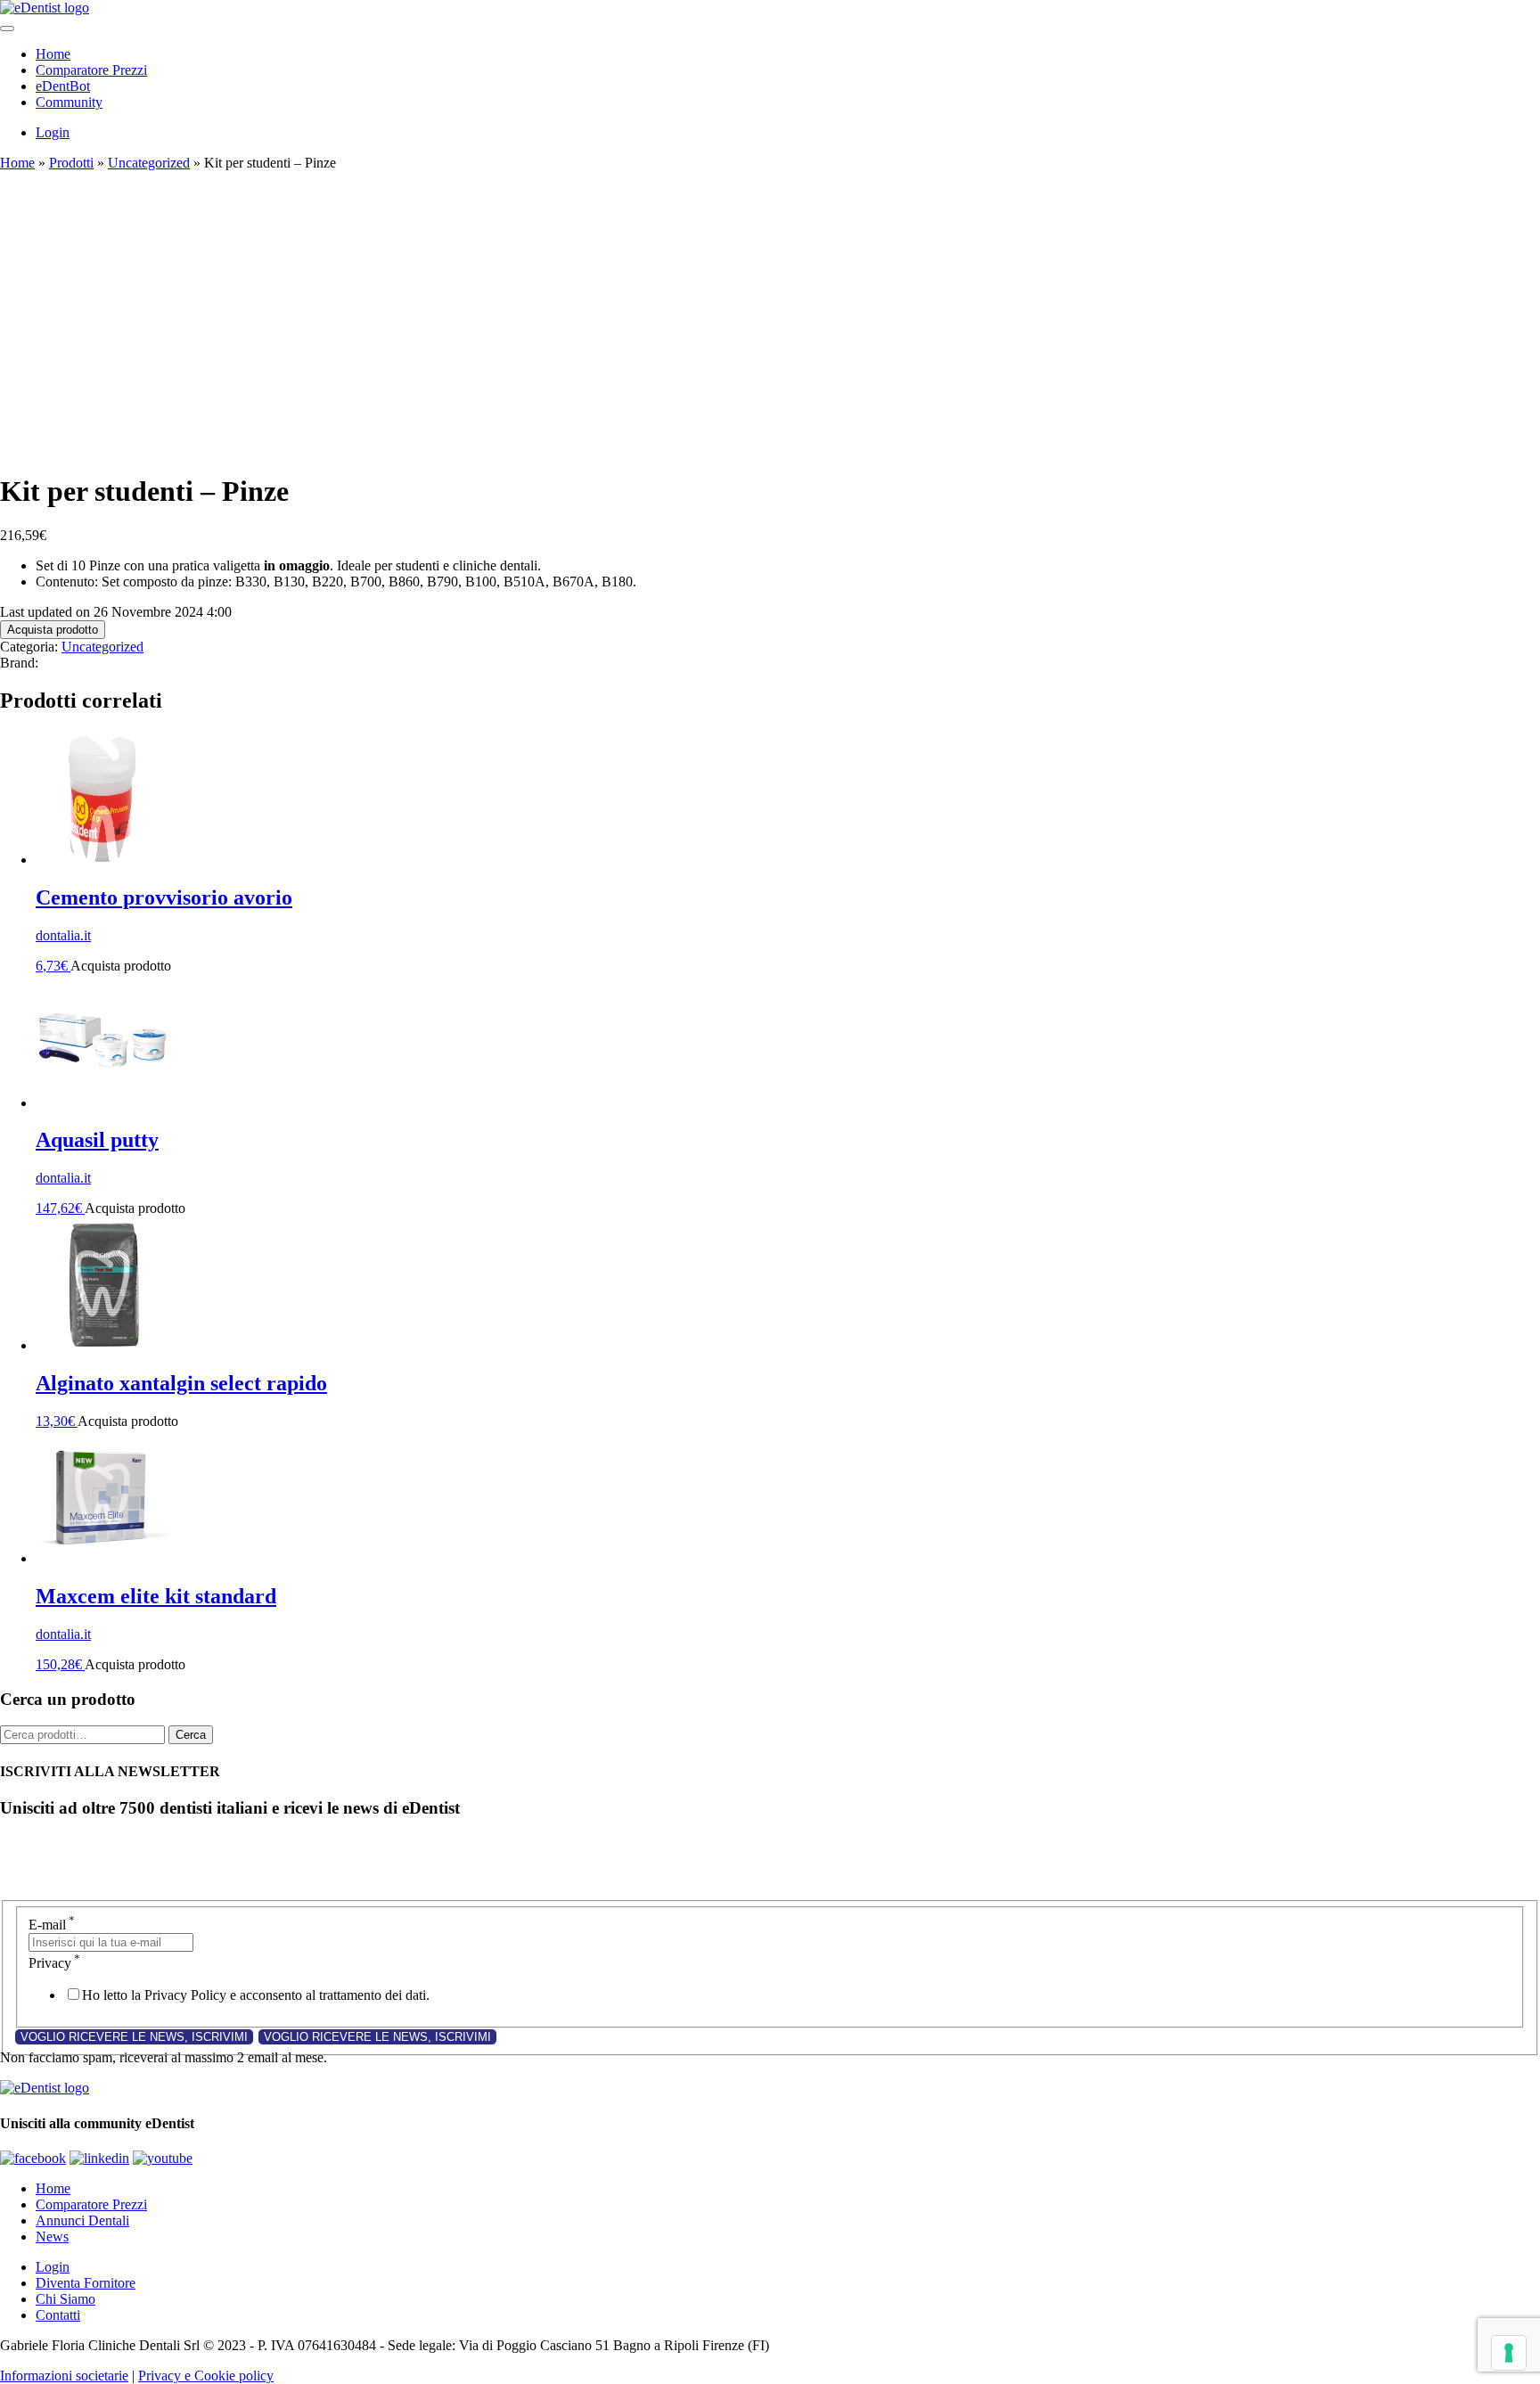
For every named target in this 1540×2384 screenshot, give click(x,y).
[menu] (7, 29)
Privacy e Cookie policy (206, 2376)
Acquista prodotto (53, 630)
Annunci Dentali (82, 2220)
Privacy (54, 1963)
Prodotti (71, 163)
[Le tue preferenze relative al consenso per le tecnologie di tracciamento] (1509, 2353)
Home (53, 54)
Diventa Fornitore (86, 2283)
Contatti (58, 2315)
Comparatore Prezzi (91, 70)
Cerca (191, 1735)
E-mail (52, 1925)
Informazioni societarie (64, 2376)
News (52, 2237)
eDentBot (63, 86)
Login (53, 132)
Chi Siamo (66, 2299)
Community (69, 102)
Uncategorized (149, 163)
